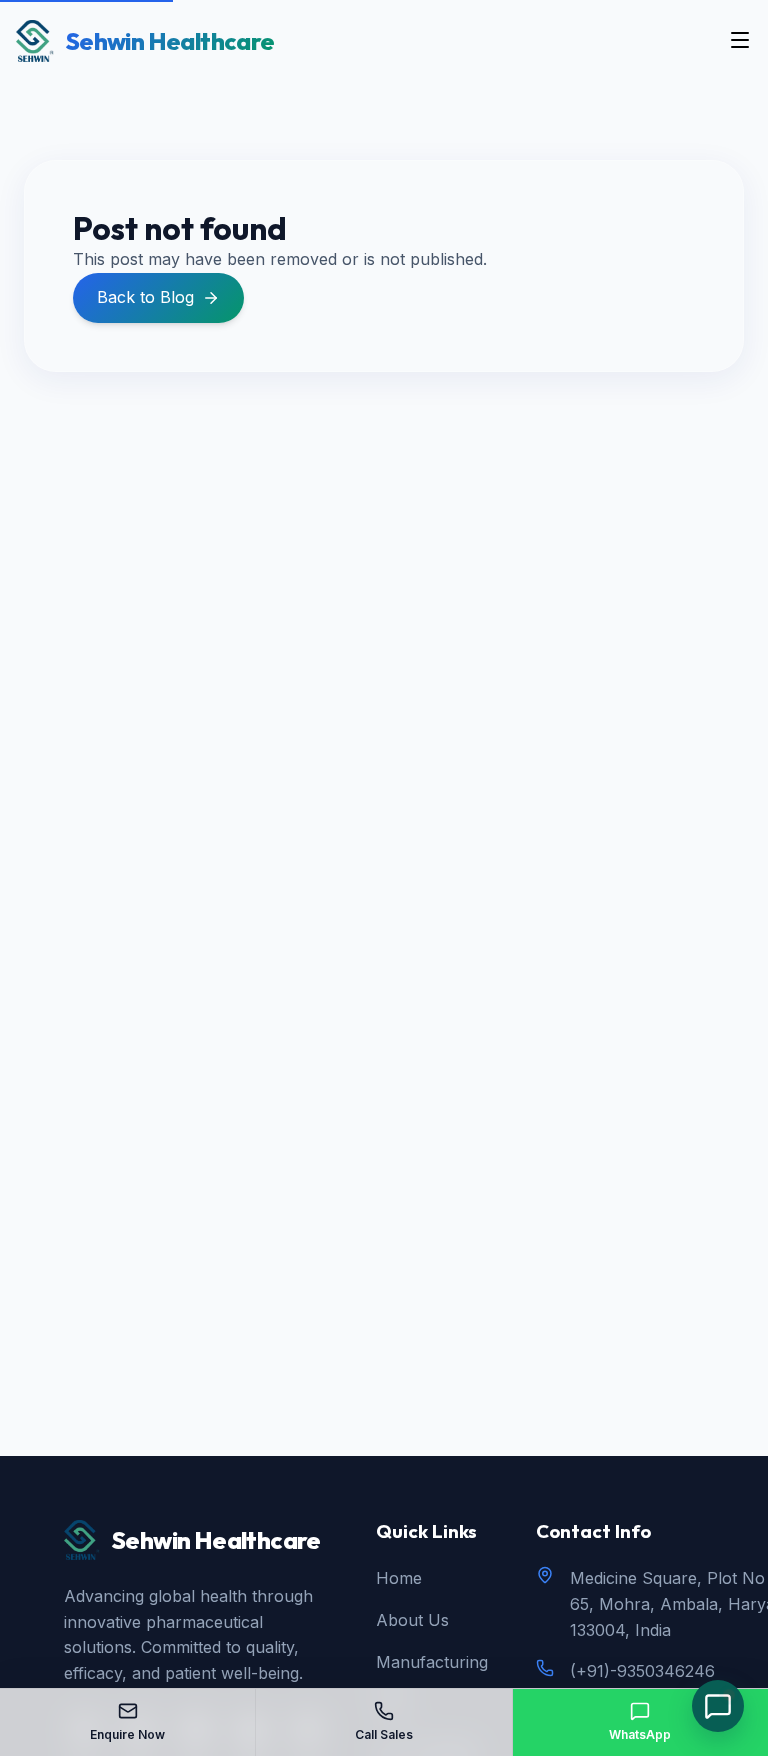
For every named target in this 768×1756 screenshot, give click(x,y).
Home (399, 1578)
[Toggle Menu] (740, 41)
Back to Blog (145, 297)
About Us (412, 1620)
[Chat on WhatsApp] (718, 1706)
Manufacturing (432, 1662)
